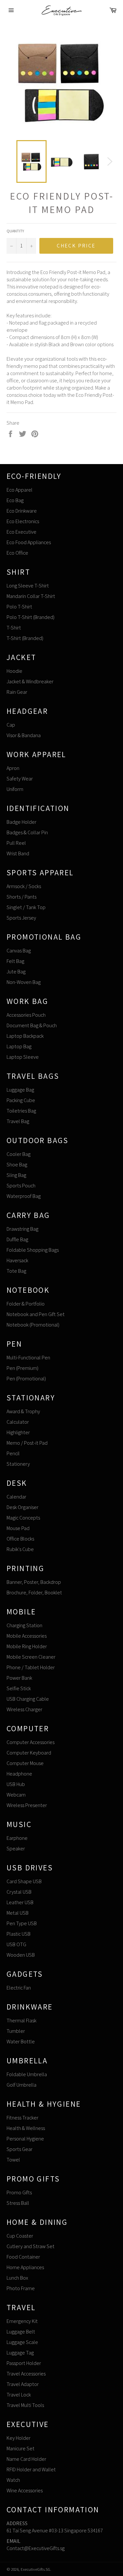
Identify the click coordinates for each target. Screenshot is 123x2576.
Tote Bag (16, 1271)
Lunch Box (17, 2278)
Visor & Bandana (24, 735)
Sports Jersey (21, 918)
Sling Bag (16, 1175)
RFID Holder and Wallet (31, 2470)
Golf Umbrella (21, 2085)
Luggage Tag (20, 2353)
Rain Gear (17, 692)
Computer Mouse (25, 1763)
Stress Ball (18, 2203)
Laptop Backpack (25, 1036)
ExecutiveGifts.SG (35, 2569)
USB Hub (16, 1784)
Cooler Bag (19, 1154)
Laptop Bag (19, 1046)
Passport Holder (24, 2363)
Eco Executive (21, 532)
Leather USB (20, 1902)
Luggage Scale (22, 2342)
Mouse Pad (18, 1528)
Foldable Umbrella (27, 2074)
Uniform (15, 789)
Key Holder (19, 2438)
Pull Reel (16, 843)
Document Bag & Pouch (32, 1025)
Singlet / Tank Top (26, 907)
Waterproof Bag (24, 1196)
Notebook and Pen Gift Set (36, 1314)
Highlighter (18, 1432)
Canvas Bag (19, 951)
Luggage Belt (21, 2332)
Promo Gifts (19, 2193)
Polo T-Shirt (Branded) (31, 617)
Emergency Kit (22, 2321)
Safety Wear (20, 779)
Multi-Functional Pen (28, 1358)
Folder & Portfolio (26, 1304)
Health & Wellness (26, 2128)
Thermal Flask (21, 2021)
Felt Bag (15, 961)
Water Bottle (21, 2042)
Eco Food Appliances (29, 542)
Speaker (16, 1849)
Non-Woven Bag (24, 982)
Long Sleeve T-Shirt (28, 586)
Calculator (18, 1422)
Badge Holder (21, 822)
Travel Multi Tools (25, 2405)
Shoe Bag (17, 1165)
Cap (11, 725)
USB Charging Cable (28, 1699)
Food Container (23, 2257)
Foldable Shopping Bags (33, 1250)
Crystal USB (19, 1892)
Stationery (18, 1464)
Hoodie (14, 671)
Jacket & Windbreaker (30, 681)
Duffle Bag (17, 1239)
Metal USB (18, 1913)
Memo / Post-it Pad (27, 1443)
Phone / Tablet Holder (31, 1667)
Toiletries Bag (21, 1111)
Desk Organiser (22, 1507)
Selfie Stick (19, 1688)
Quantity (15, 231)
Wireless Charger (24, 1709)
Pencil (13, 1453)
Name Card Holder (26, 2459)
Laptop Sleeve (23, 1057)
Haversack (17, 1260)
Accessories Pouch (26, 1015)
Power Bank (19, 1678)
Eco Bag (15, 500)
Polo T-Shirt (19, 607)
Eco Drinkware (22, 511)
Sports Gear (20, 2149)
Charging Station (24, 1625)
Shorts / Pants (21, 897)
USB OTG (16, 1944)
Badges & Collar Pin (27, 832)
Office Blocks (20, 1539)
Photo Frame (21, 2288)
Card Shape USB (24, 1881)
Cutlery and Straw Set (31, 2246)
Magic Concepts (23, 1518)
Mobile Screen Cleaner (31, 1657)
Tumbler (16, 2031)
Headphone (19, 1774)
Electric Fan (19, 1988)
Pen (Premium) (22, 1368)
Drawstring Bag (22, 1229)
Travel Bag (18, 1121)
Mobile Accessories (27, 1636)
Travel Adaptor (23, 2384)
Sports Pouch (21, 1186)
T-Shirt (14, 628)
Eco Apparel (20, 490)
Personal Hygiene (25, 2139)
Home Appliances (25, 2267)
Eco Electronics (23, 521)
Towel (13, 2160)
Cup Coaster (20, 2236)
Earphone (17, 1838)
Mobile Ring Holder (27, 1646)
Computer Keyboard (29, 1753)
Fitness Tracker (22, 2118)
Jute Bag (16, 972)
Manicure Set (20, 2448)
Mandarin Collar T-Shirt (31, 596)
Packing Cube (21, 1100)
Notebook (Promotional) (33, 1325)
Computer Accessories (31, 1742)
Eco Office (17, 553)
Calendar (16, 1497)
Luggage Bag (20, 1090)
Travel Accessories (26, 2374)
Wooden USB (21, 1955)
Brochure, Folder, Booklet (34, 1593)
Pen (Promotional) (26, 1379)
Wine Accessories (25, 2491)
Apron (13, 768)
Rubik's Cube (20, 1549)
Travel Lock (19, 2395)
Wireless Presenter (27, 1805)
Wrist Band (18, 853)
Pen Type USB (22, 1923)
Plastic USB (19, 1934)
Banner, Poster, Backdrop (34, 1582)
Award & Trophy (23, 1411)
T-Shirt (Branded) (25, 638)
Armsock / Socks (24, 886)
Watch (13, 2480)
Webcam (16, 1795)
